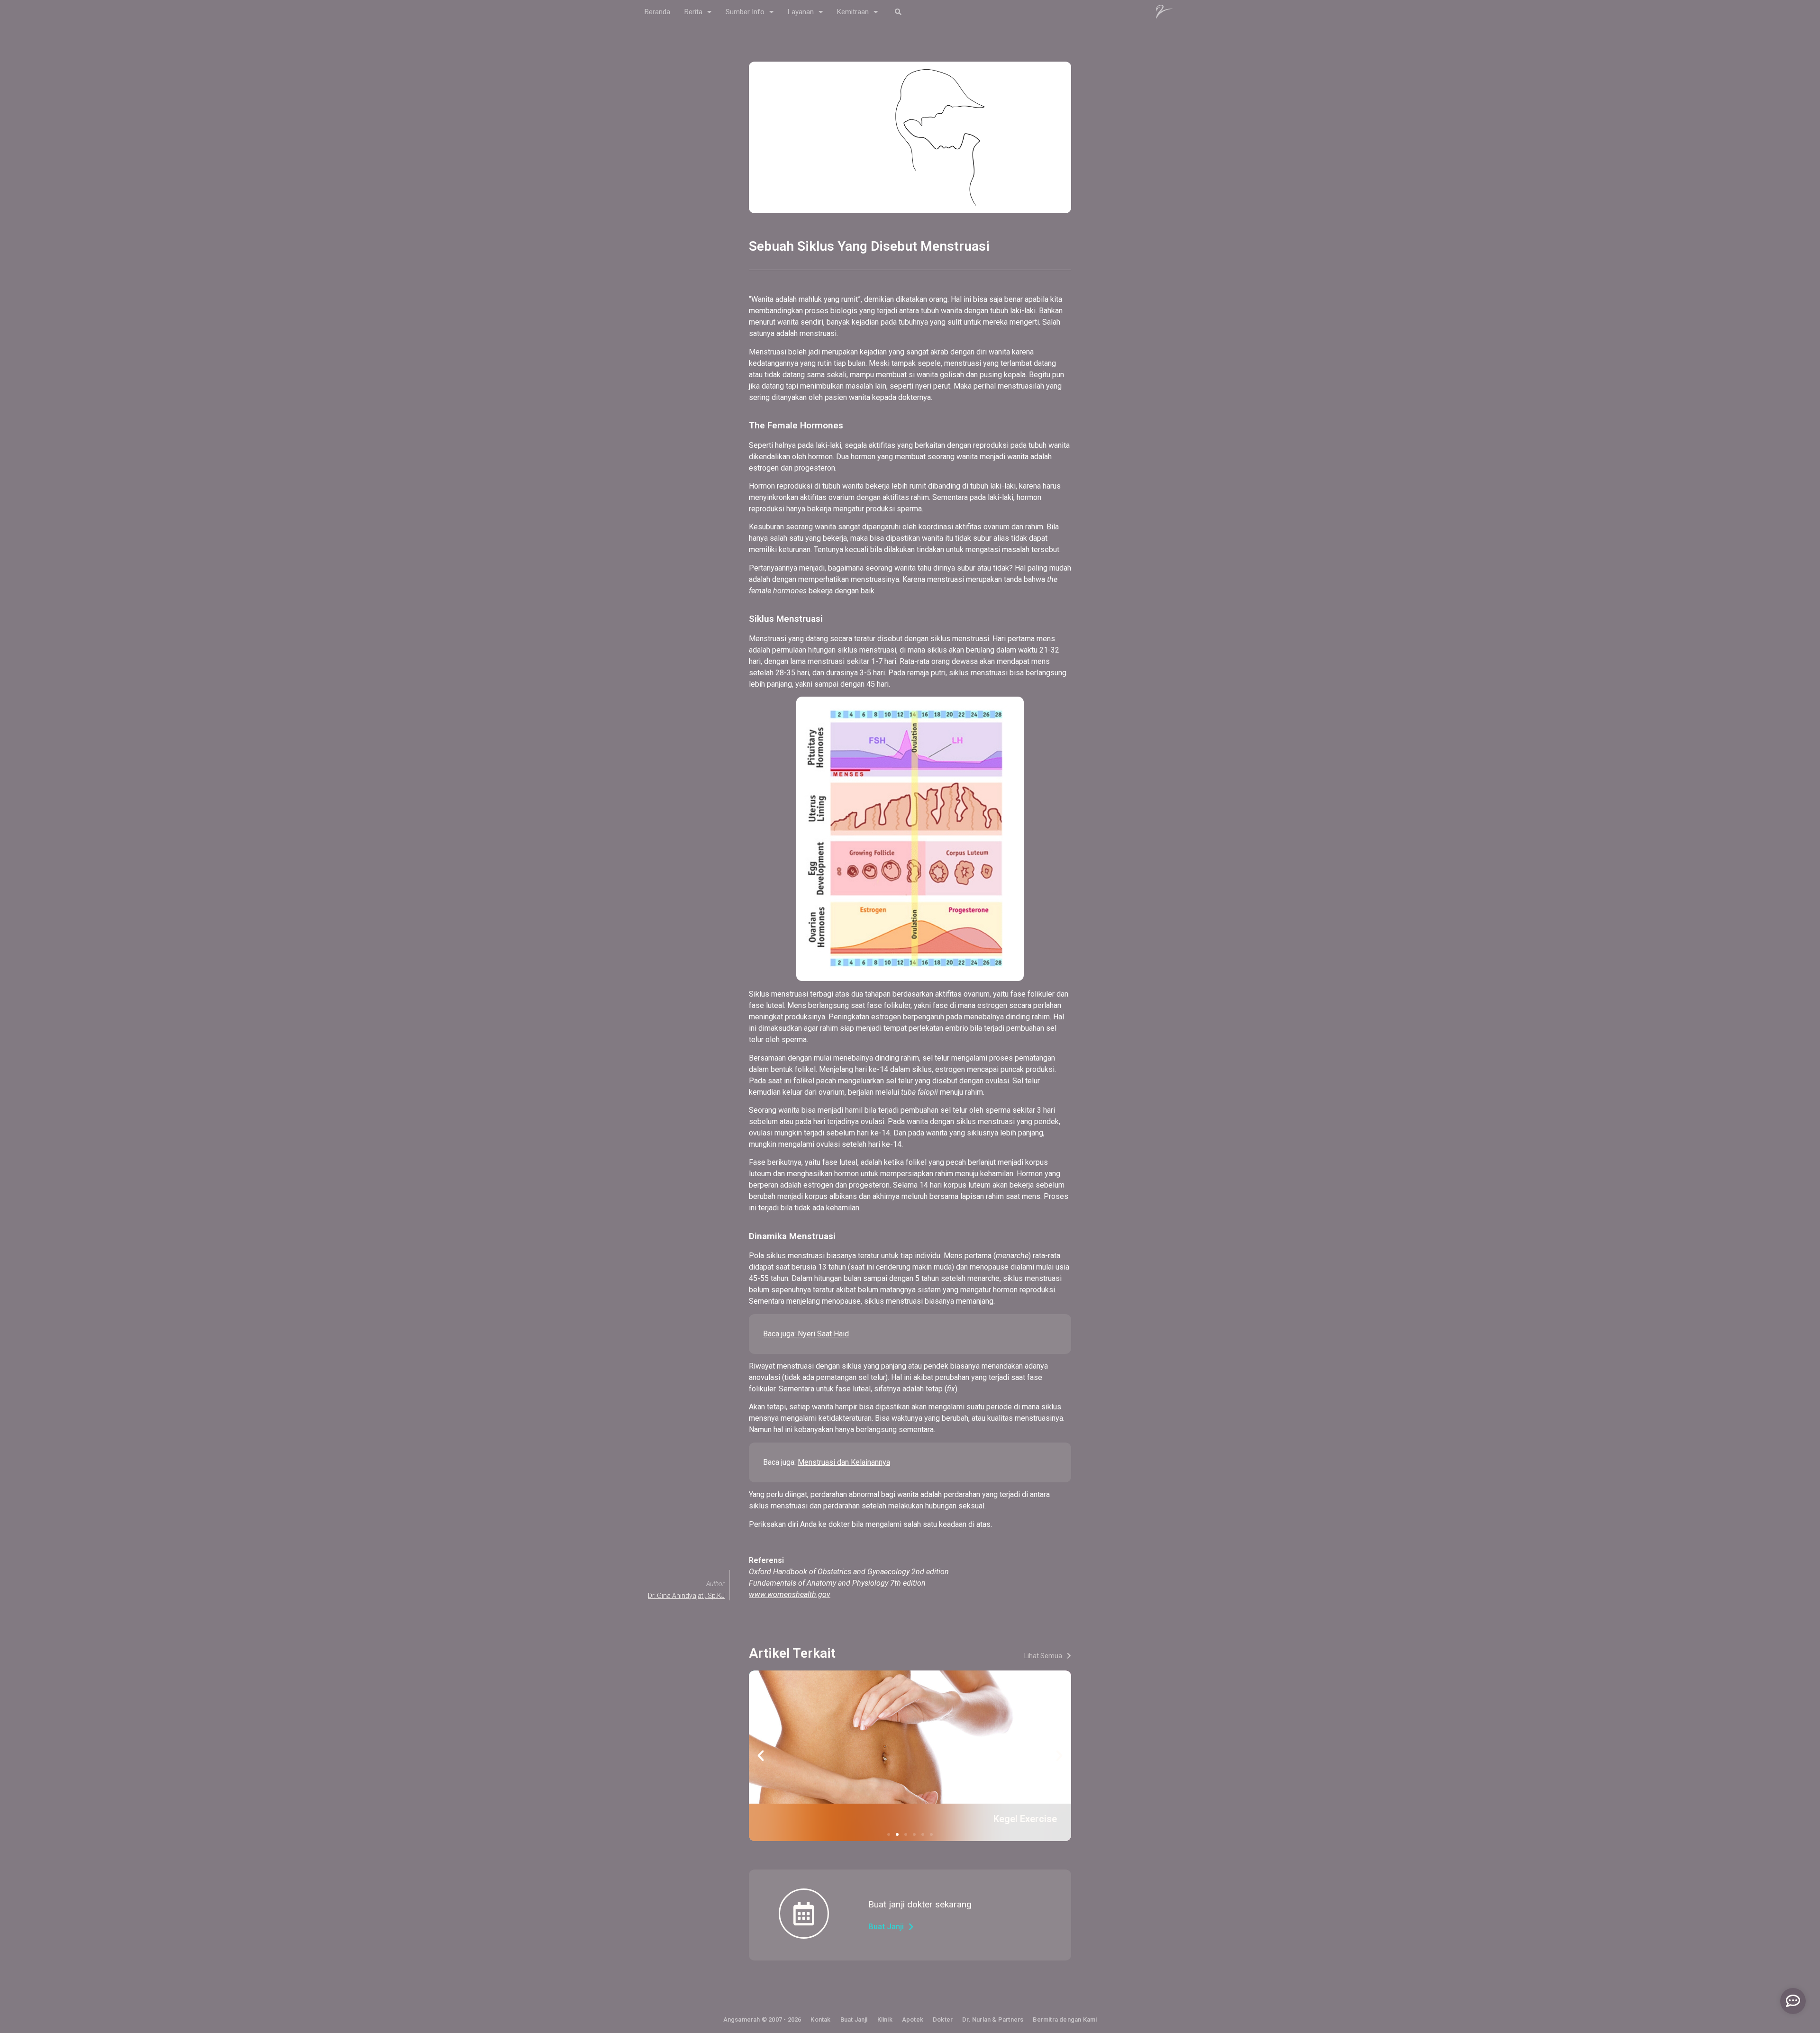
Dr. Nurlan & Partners (993, 2019)
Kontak (820, 2019)
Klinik (885, 2019)
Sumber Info (745, 12)
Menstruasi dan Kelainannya (844, 1462)
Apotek (913, 2019)
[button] (898, 12)
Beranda (657, 12)
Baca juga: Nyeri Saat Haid (806, 1334)
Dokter (943, 2019)
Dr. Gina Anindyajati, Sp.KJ (686, 1596)
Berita (693, 12)
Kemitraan (853, 12)
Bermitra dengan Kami (1065, 2019)
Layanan (801, 12)
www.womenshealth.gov (790, 1594)
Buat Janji (854, 2019)
